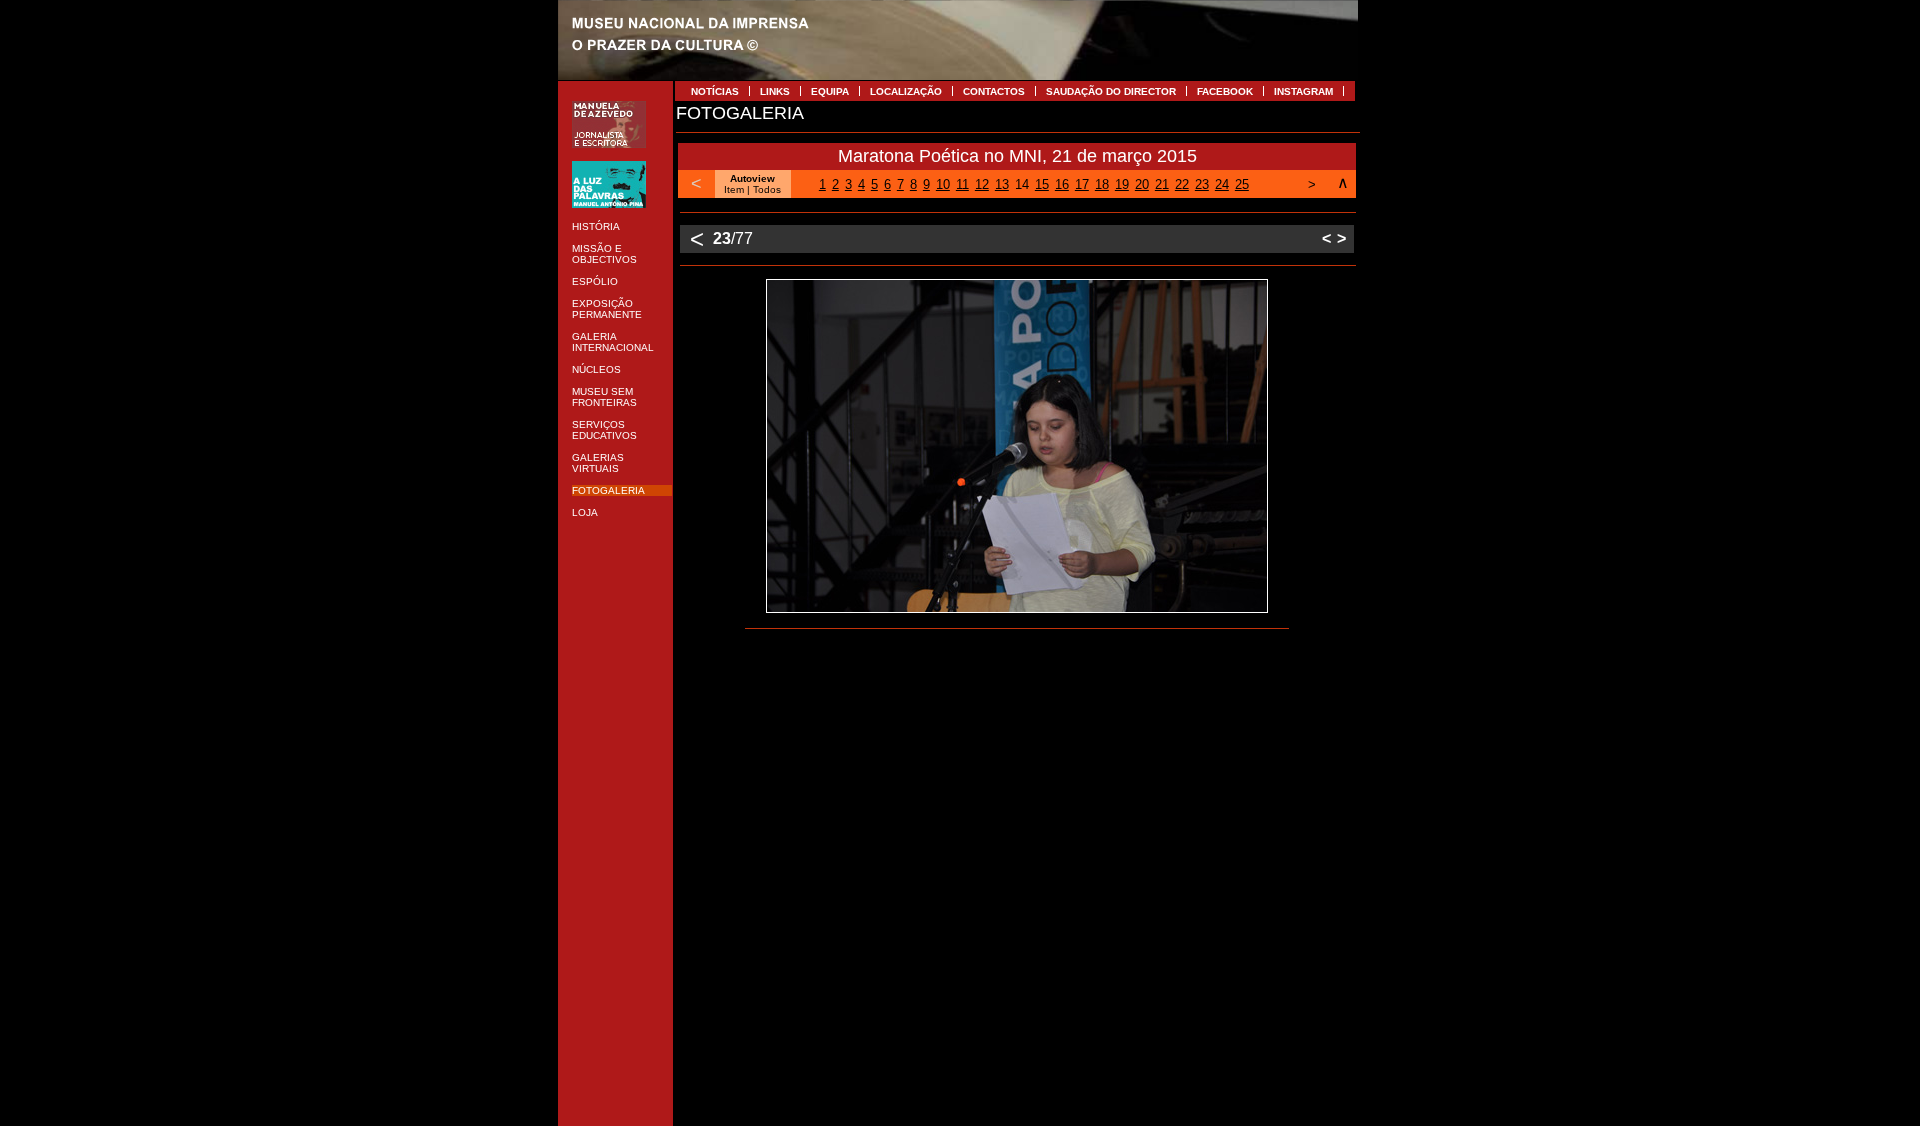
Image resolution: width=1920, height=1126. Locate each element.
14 (1022, 184)
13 (1002, 184)
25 (1242, 184)
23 (1202, 184)
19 (1122, 184)
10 (943, 184)
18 (1102, 184)
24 (1222, 184)
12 (982, 184)
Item (734, 189)
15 (1042, 184)
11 (962, 184)
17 (1082, 184)
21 (1162, 184)
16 (1062, 184)
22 (1182, 184)
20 (1142, 184)
